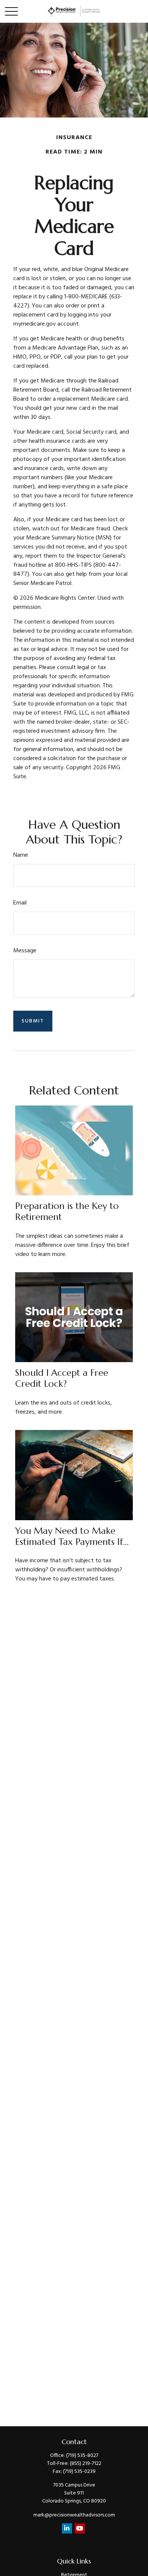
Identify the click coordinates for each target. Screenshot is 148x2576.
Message (25, 951)
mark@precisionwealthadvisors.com (74, 2515)
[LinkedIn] (67, 2528)
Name (21, 855)
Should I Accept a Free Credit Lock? (62, 1378)
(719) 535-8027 (82, 2456)
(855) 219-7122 (86, 2464)
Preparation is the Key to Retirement (67, 1211)
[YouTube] (80, 2528)
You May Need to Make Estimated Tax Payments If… (72, 1536)
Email (20, 903)
